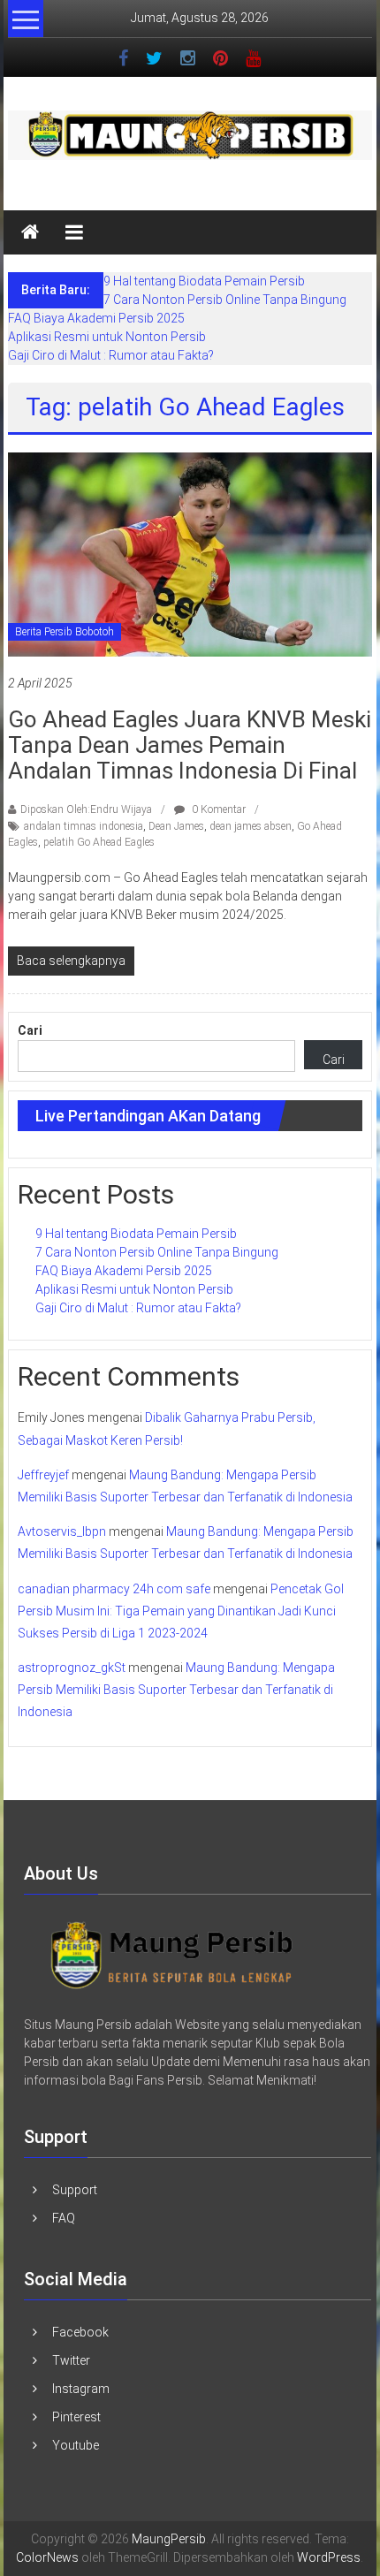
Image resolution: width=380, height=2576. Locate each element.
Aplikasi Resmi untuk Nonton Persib (107, 337)
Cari (30, 1030)
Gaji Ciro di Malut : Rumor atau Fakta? (111, 355)
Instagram (81, 2389)
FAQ (64, 2218)
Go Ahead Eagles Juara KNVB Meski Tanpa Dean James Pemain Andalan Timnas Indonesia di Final (190, 745)
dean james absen (251, 826)
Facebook (80, 2332)
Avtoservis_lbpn (62, 1531)
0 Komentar (217, 809)
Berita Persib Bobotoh (65, 632)
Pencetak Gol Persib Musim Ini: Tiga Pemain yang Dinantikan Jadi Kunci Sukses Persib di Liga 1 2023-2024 (181, 1611)
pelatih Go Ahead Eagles (99, 842)
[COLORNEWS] (172, 1953)
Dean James (176, 826)
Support (75, 2190)
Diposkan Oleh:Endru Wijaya (86, 809)
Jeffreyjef (43, 1475)
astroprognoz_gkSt (72, 1668)
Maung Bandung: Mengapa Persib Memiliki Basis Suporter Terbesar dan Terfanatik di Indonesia (176, 1690)
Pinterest (76, 2417)
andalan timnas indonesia (84, 826)
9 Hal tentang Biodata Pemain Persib (204, 281)
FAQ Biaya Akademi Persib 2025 (96, 318)
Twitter (71, 2360)
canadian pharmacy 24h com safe (114, 1589)
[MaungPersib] (30, 232)
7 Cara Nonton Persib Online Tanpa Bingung (225, 300)
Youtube (76, 2445)
